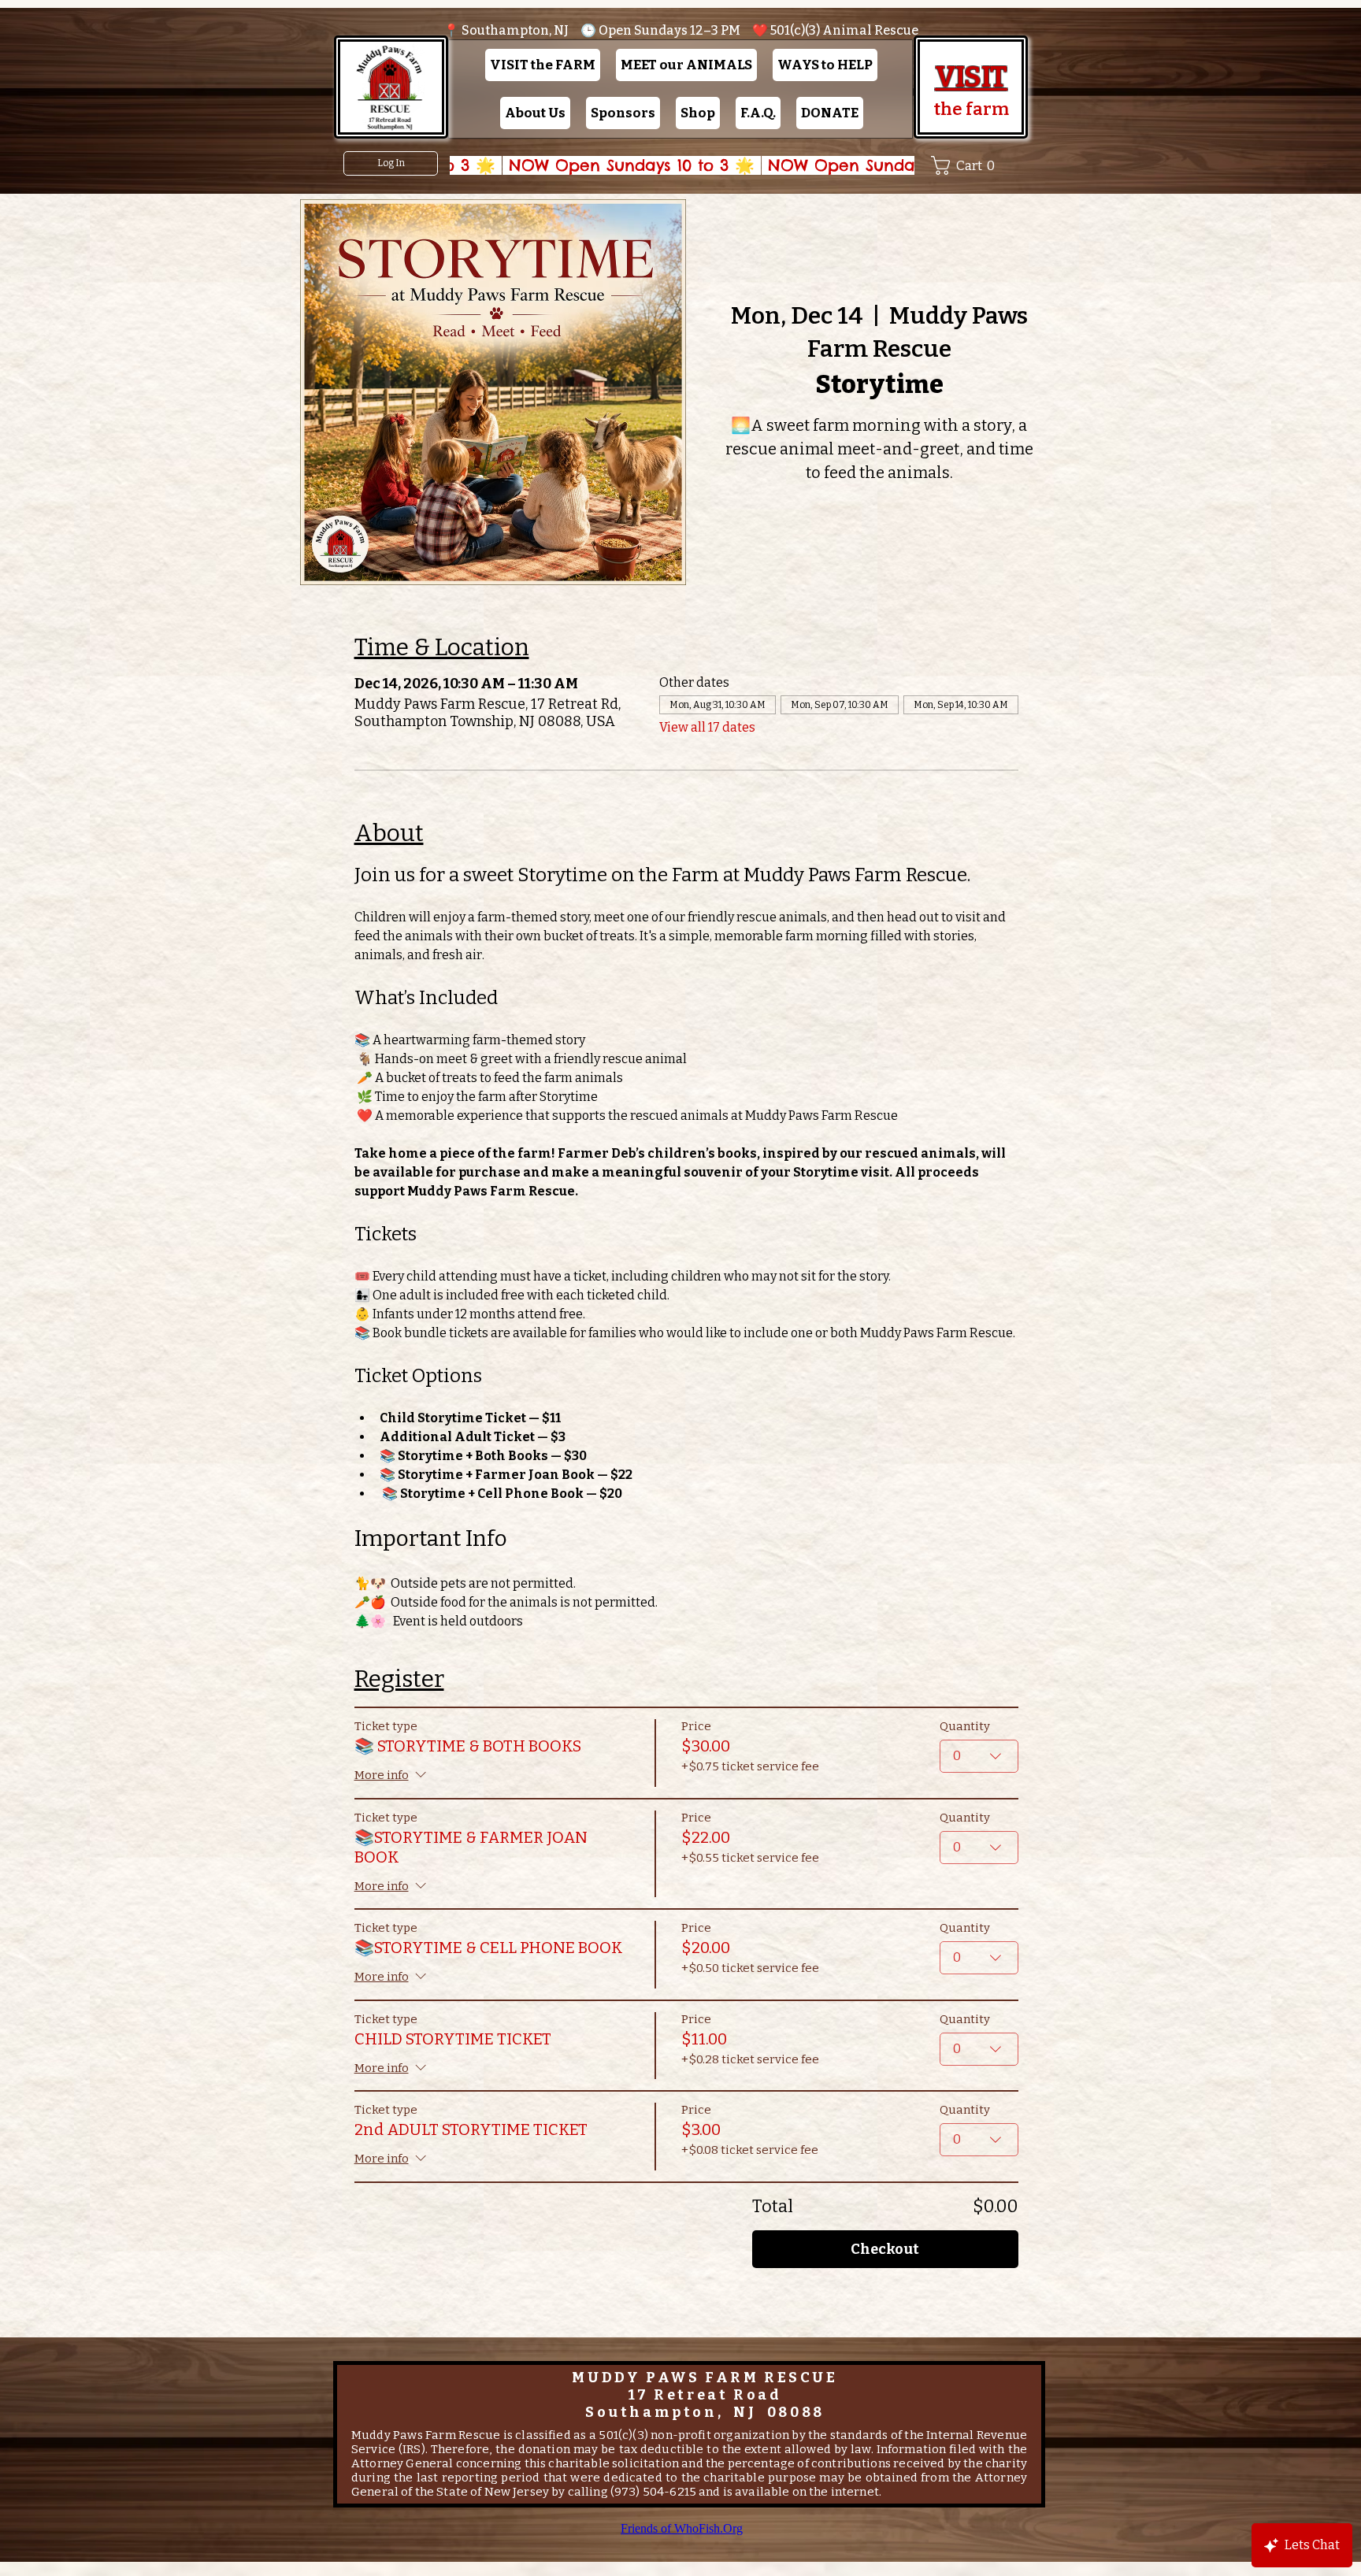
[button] (543, 65)
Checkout (885, 2249)
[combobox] (979, 1756)
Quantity (965, 1726)
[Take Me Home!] (391, 87)
